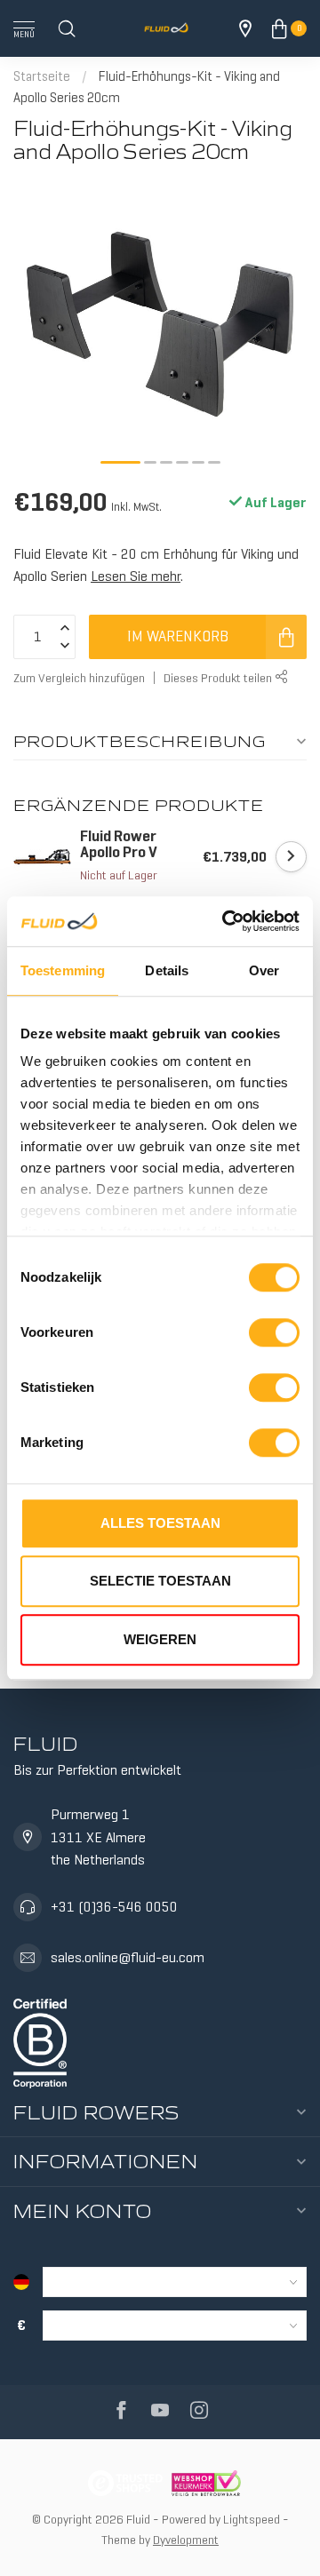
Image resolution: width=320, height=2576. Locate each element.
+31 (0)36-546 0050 (114, 1907)
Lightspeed (252, 2519)
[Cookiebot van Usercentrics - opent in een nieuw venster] (226, 921)
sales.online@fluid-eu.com (128, 1957)
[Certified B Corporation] (40, 2040)
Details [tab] (167, 970)
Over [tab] (264, 970)
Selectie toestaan (160, 1581)
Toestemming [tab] (63, 970)
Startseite (42, 76)
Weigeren (160, 1639)
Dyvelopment (186, 2540)
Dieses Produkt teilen (219, 678)
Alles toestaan (160, 1523)
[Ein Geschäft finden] (245, 28)
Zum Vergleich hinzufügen (79, 678)
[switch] (274, 1332)
